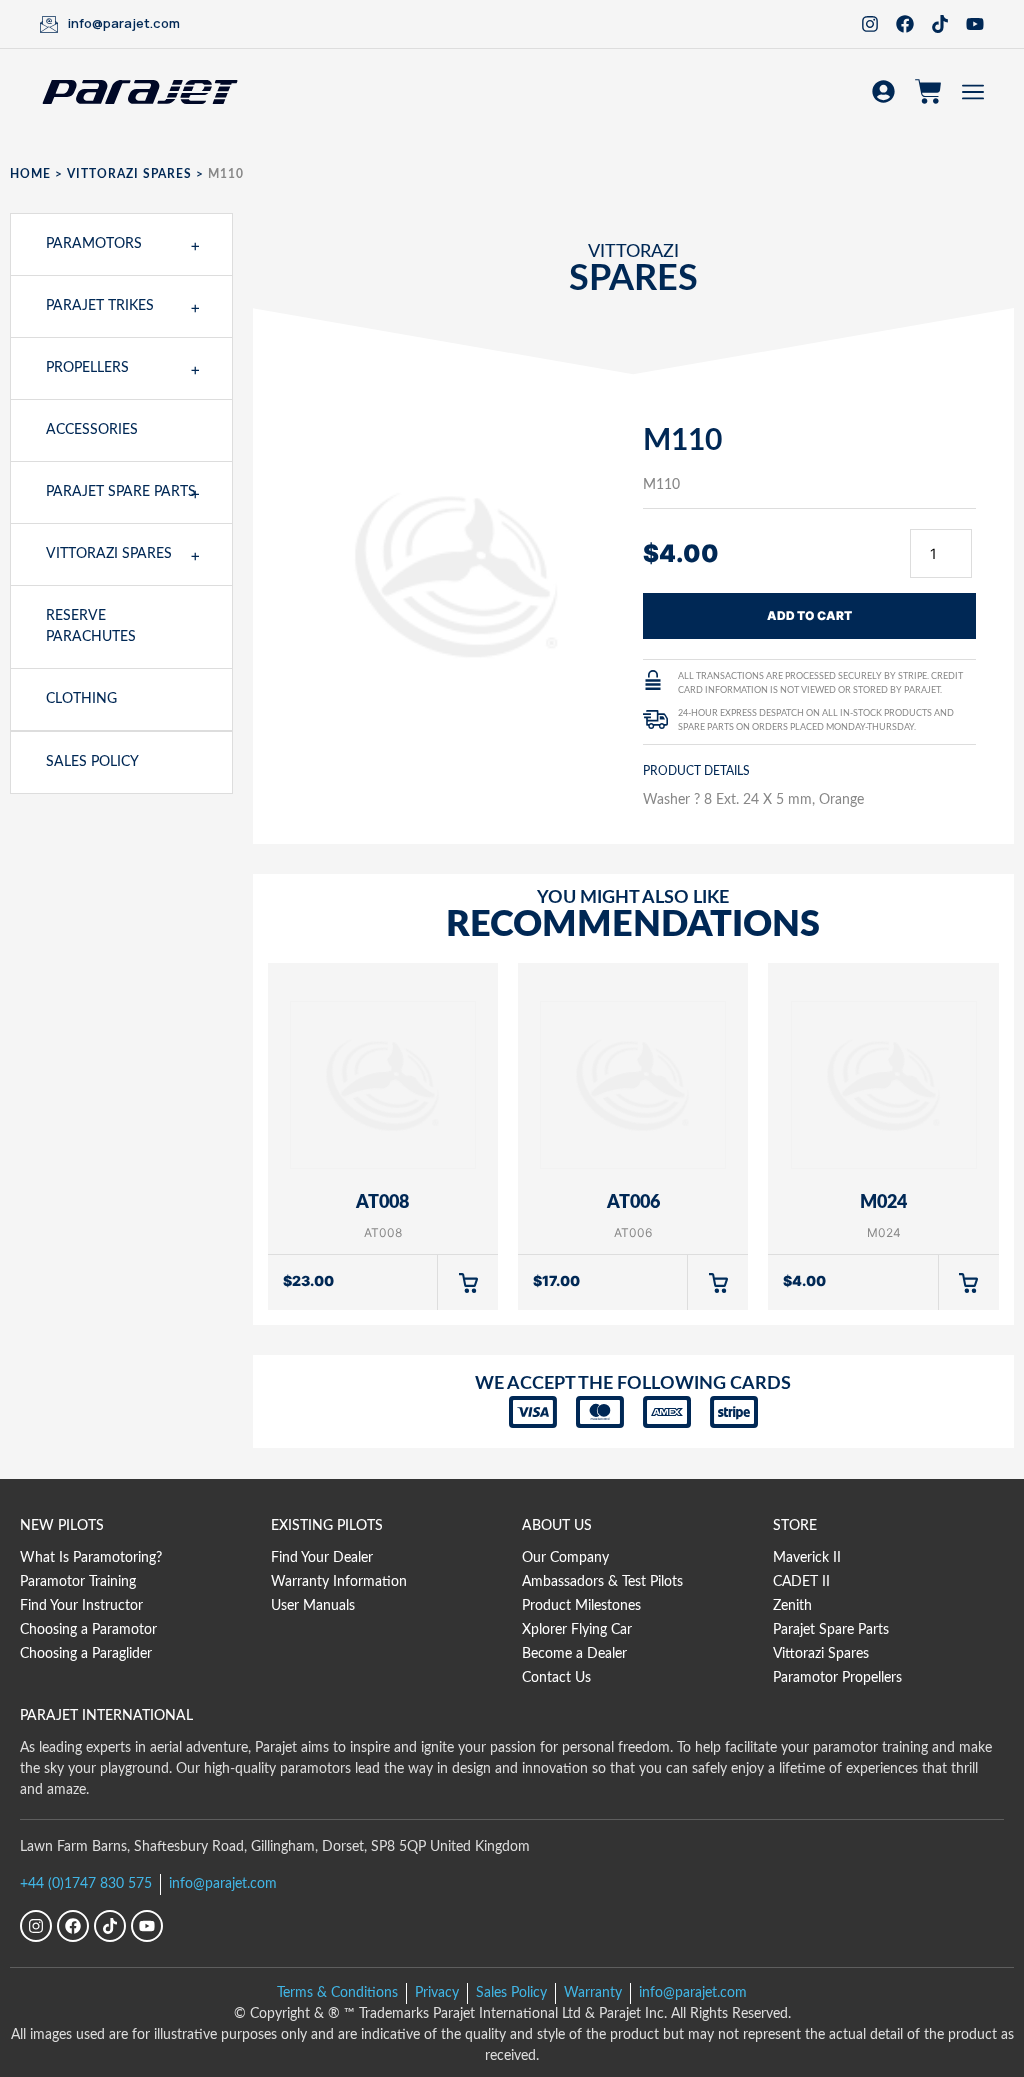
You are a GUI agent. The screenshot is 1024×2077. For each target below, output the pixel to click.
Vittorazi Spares (129, 174)
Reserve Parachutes (91, 626)
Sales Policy (92, 762)
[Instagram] (870, 24)
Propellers (87, 368)
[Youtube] (975, 24)
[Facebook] (905, 24)
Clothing (81, 699)
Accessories (92, 430)
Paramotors (94, 244)
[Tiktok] (940, 24)
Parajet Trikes (100, 306)
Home (30, 174)
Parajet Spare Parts (121, 492)
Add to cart (809, 615)
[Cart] (928, 91)
